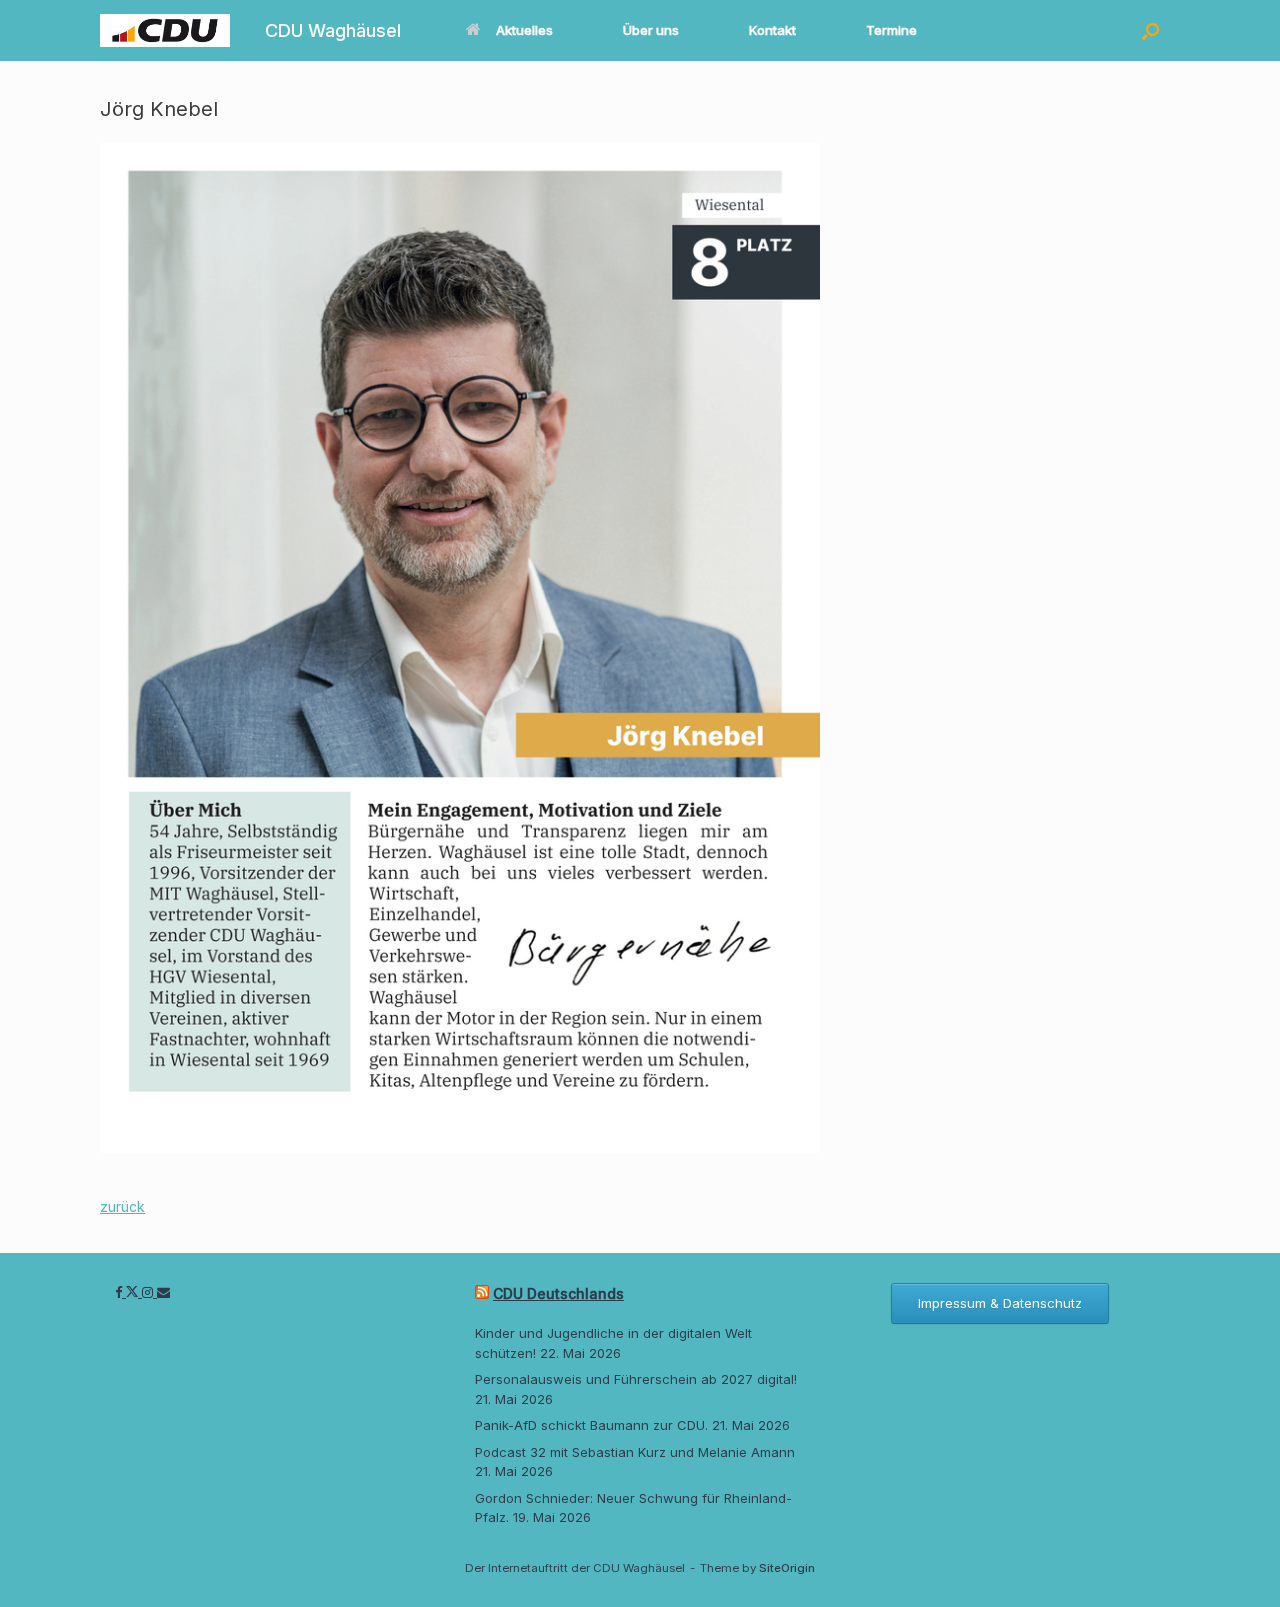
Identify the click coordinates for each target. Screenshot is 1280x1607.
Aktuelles (524, 30)
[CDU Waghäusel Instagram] (149, 1292)
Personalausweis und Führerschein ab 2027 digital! (636, 1379)
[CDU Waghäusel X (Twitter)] (134, 1292)
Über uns (651, 30)
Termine (891, 30)
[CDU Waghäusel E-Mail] (163, 1292)
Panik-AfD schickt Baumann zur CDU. (591, 1425)
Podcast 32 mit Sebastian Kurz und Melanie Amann (635, 1452)
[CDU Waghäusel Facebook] (120, 1292)
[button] (1150, 30)
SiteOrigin (787, 1568)
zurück (122, 1206)
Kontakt (772, 30)
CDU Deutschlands (558, 1293)
